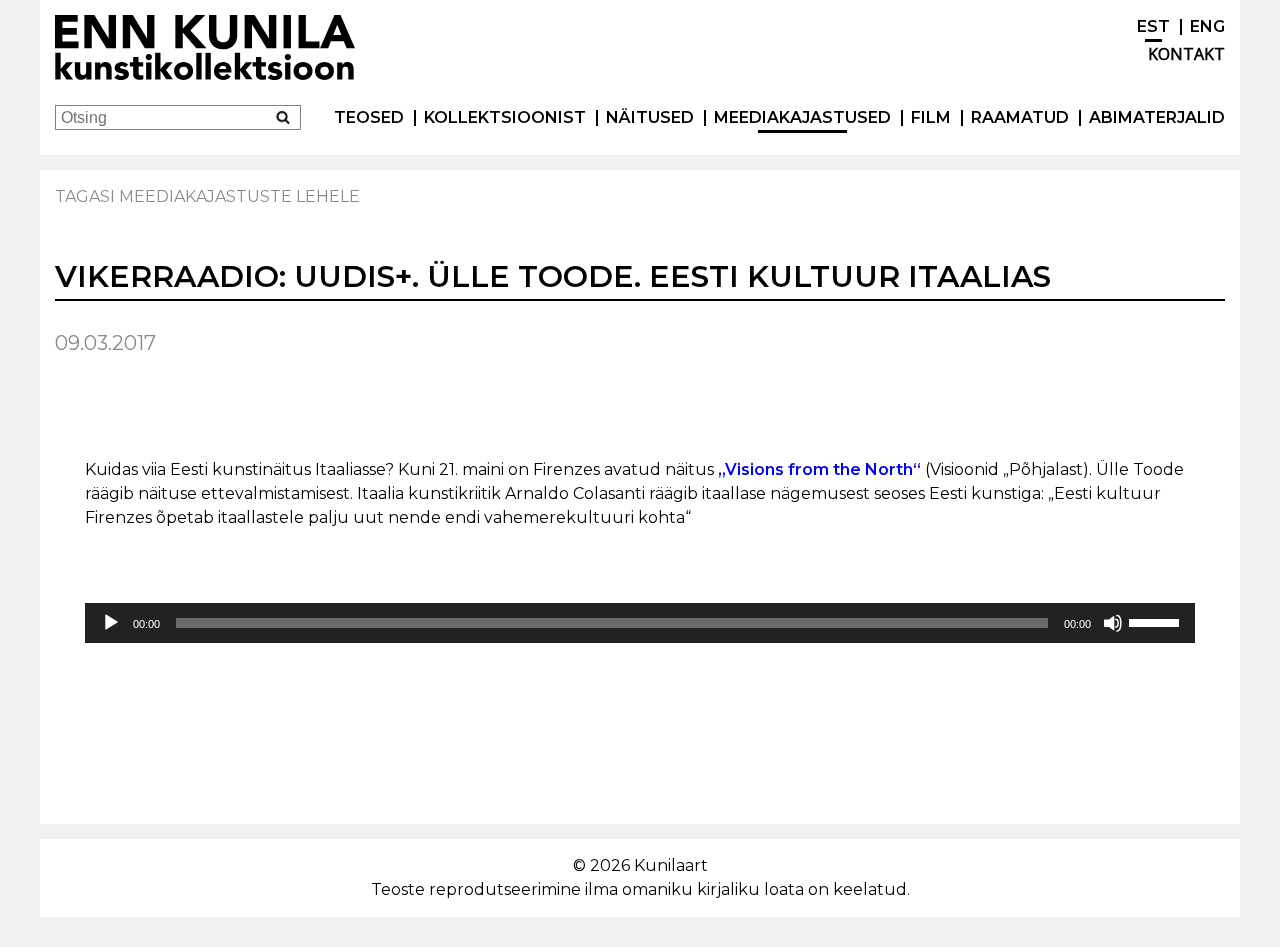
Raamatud (1020, 117)
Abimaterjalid (1157, 117)
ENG (1207, 26)
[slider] (1157, 621)
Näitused (650, 117)
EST (1153, 26)
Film (931, 117)
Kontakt (1186, 54)
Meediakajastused (802, 117)
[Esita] (111, 623)
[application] (640, 623)
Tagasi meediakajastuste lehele (207, 196)
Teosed (369, 117)
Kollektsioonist (505, 117)
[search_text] (282, 116)
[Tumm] (1113, 623)
